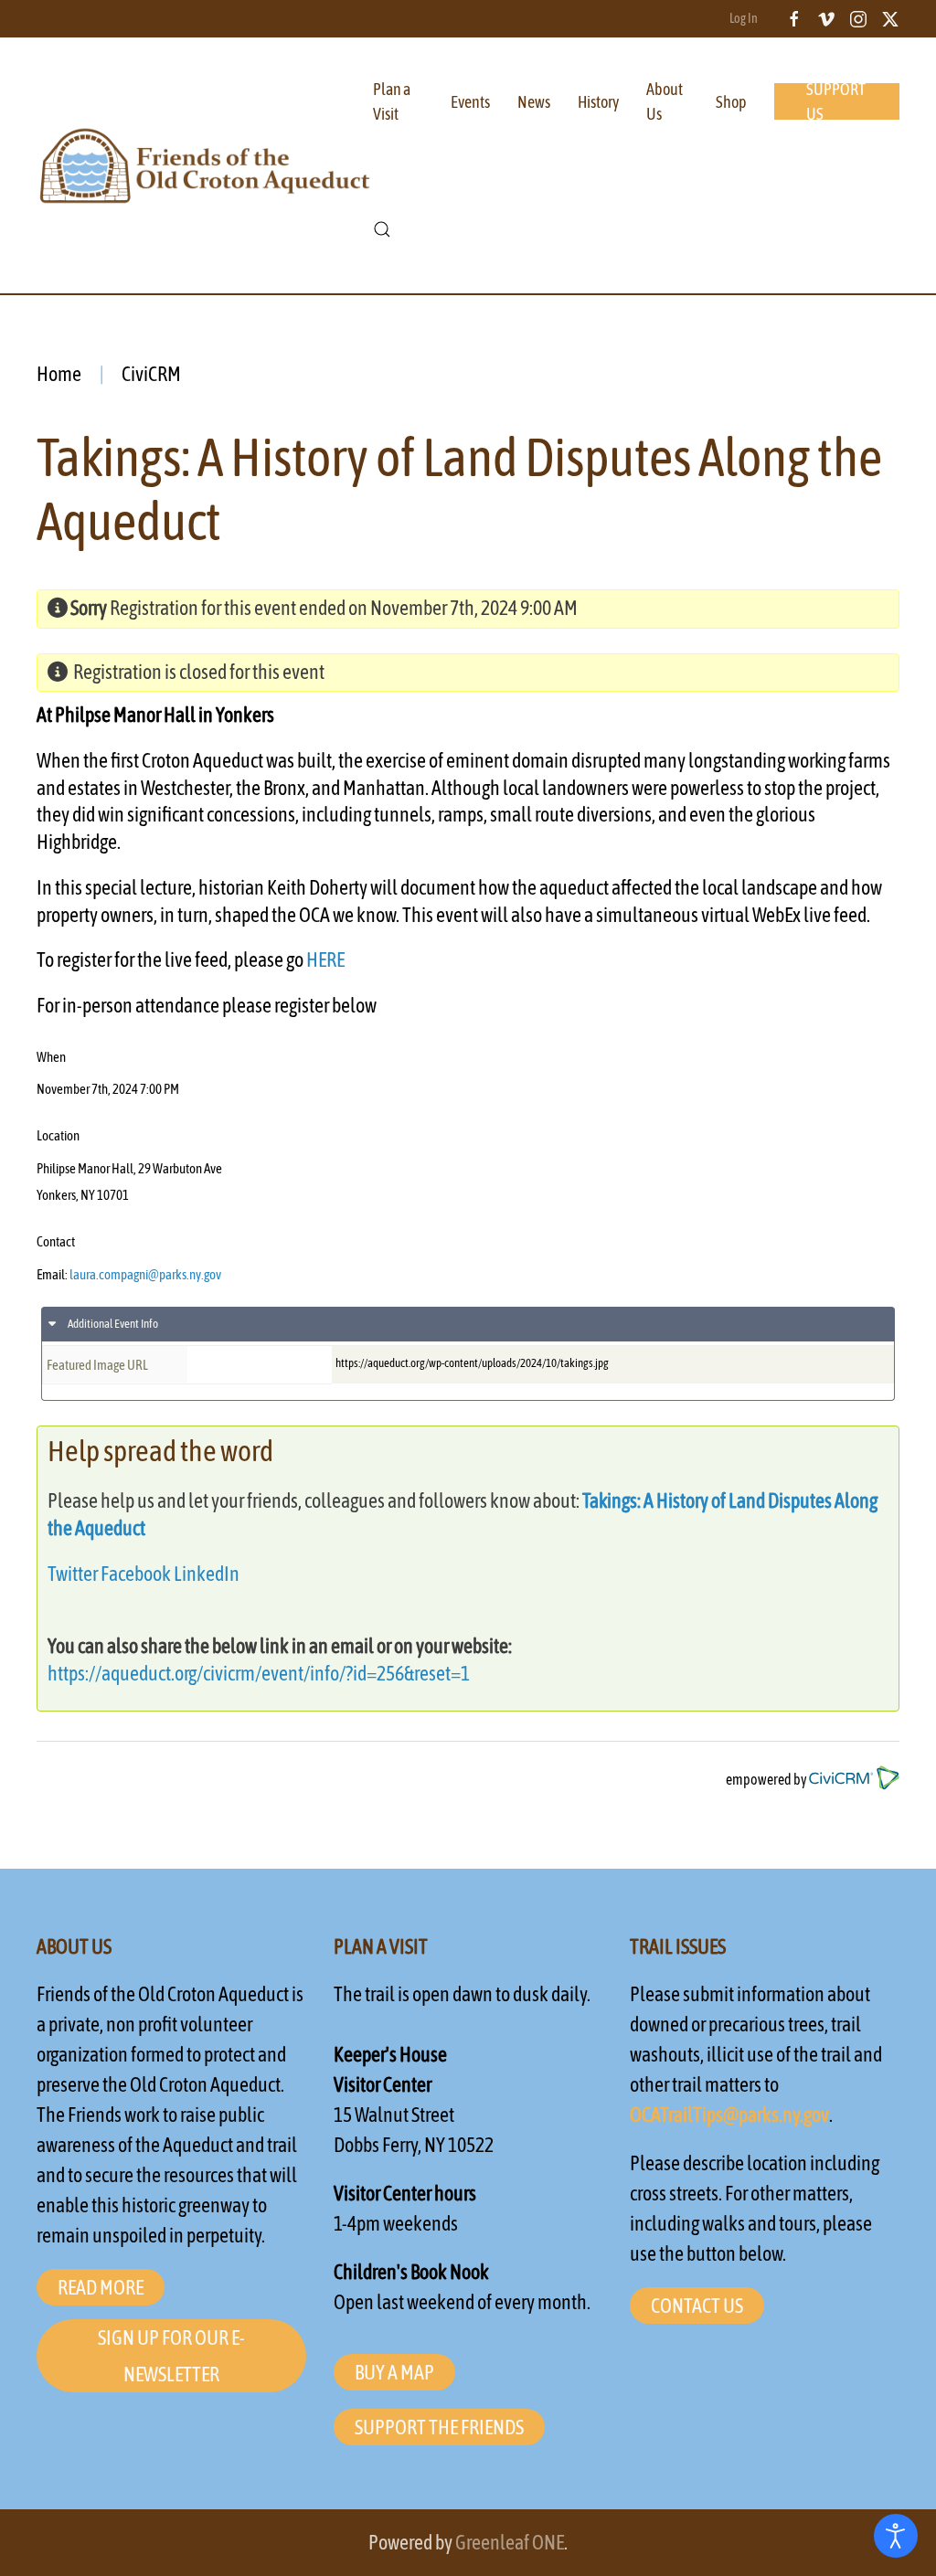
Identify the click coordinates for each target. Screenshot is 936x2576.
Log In (744, 18)
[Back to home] (205, 165)
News (534, 102)
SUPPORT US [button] (836, 101)
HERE (325, 959)
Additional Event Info (112, 1324)
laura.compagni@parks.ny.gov (145, 1274)
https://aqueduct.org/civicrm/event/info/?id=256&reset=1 (259, 1673)
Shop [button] (731, 102)
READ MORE (101, 2287)
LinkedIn (207, 1574)
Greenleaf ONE (510, 2542)
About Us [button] (665, 101)
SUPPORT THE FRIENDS (439, 2427)
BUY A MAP (394, 2372)
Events (470, 102)
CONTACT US (697, 2306)
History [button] (598, 102)
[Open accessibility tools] (896, 2536)
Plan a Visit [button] (392, 101)
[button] (382, 229)
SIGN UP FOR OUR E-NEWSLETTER (171, 2356)
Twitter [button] (73, 1574)
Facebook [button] (136, 1574)
